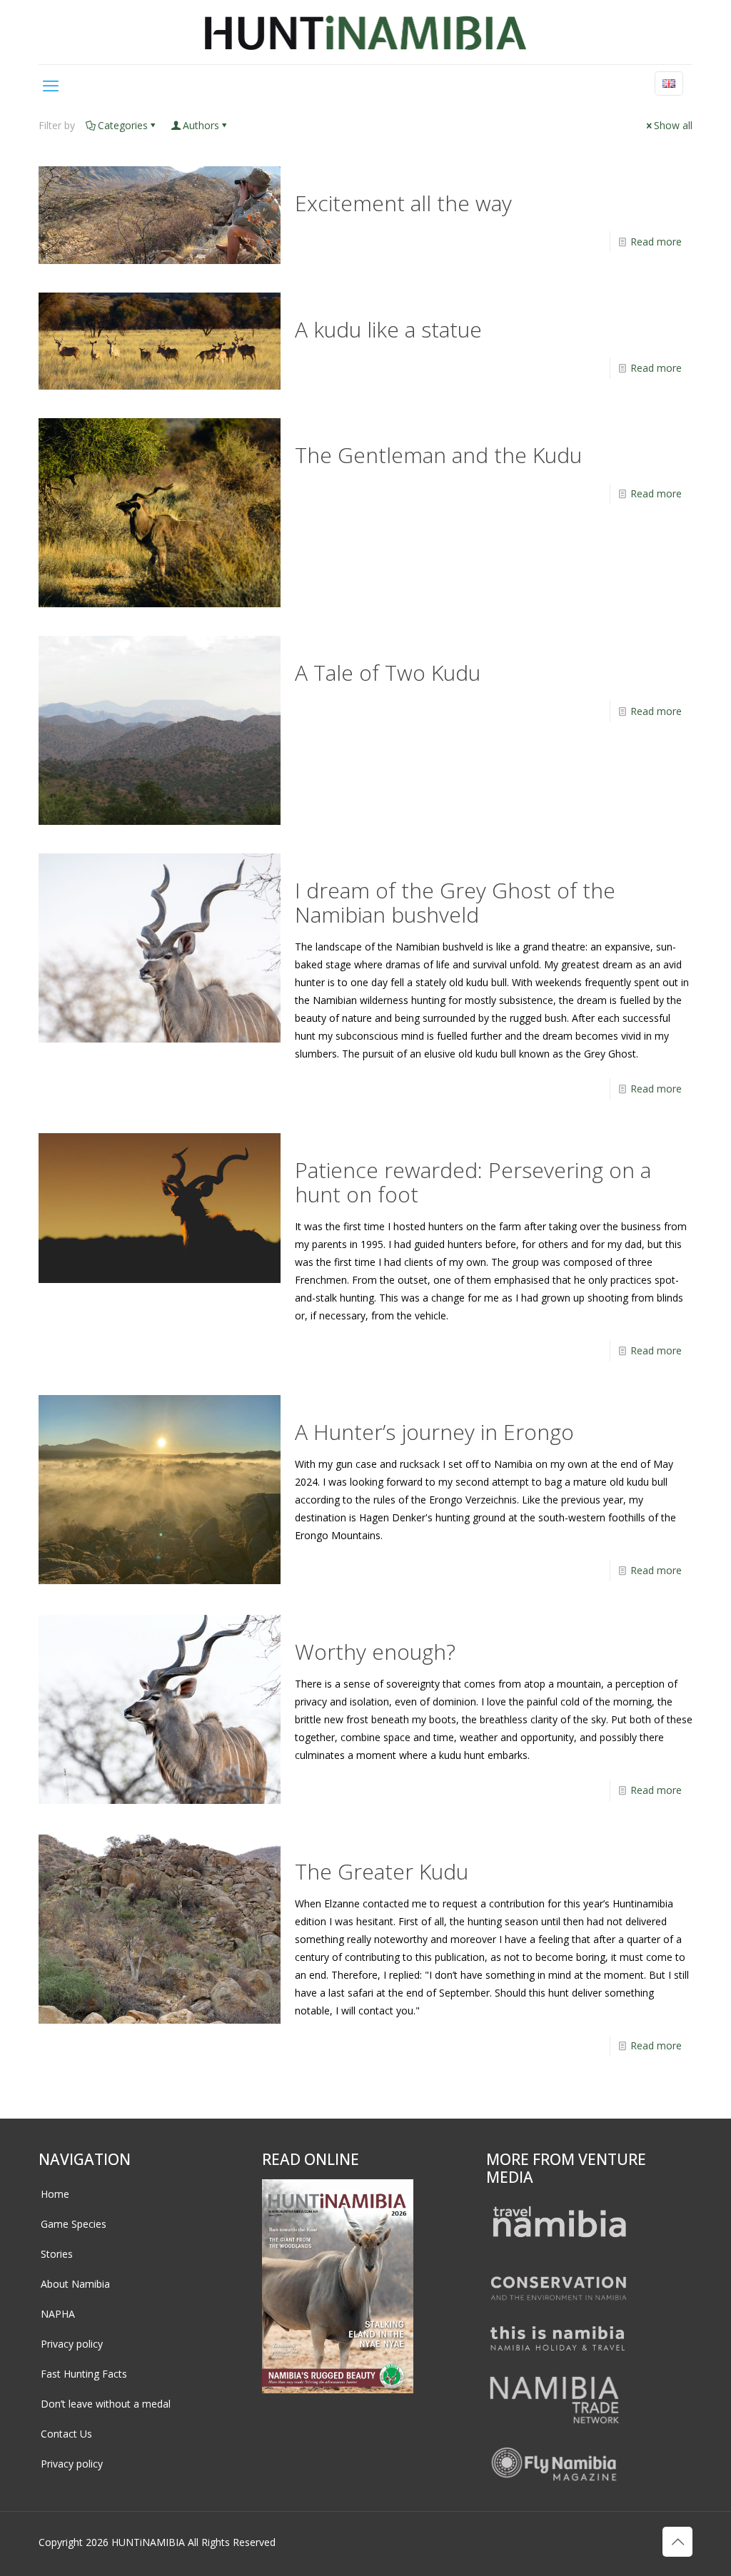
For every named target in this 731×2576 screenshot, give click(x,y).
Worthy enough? (375, 1652)
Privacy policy (72, 2344)
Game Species (74, 2224)
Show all (673, 125)
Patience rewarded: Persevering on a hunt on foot (473, 1182)
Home (55, 2194)
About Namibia (75, 2284)
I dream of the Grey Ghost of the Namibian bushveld (455, 902)
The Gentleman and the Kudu (438, 455)
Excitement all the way (403, 203)
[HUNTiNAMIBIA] (366, 32)
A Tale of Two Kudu (388, 673)
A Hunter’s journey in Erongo (434, 1432)
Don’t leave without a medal (106, 2404)
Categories (123, 125)
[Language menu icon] (669, 83)
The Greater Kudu (382, 1871)
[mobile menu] (51, 85)
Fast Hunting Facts (84, 2374)
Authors (201, 125)
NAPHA (58, 2314)
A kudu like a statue (388, 329)
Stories (57, 2254)
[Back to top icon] (677, 2542)
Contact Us (66, 2434)
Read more (656, 242)
